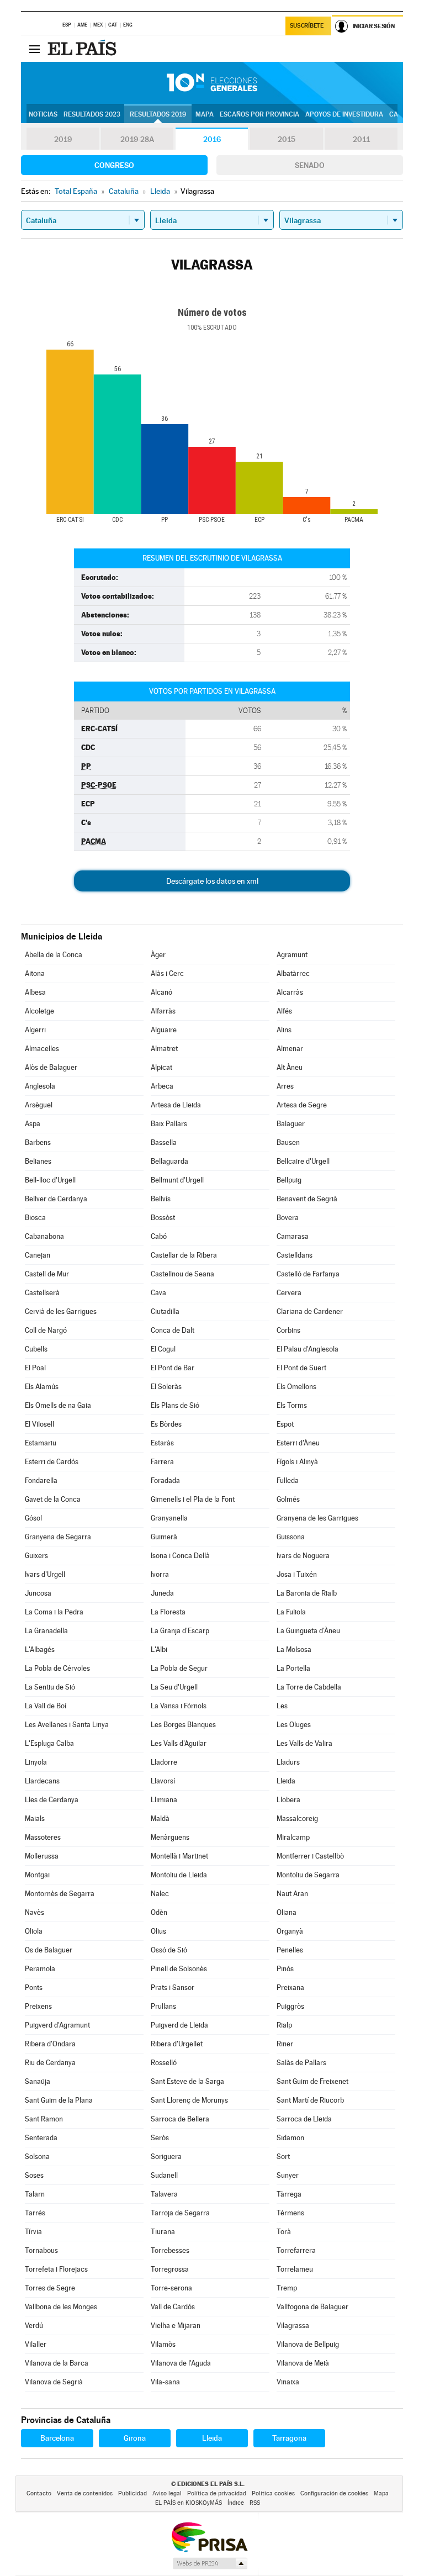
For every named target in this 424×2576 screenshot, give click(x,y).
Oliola (34, 1931)
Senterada (41, 2138)
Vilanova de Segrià (54, 2382)
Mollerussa (42, 1856)
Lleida (286, 1781)
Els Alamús (42, 1387)
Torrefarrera (296, 2250)
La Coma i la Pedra (54, 1612)
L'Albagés (40, 1649)
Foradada (165, 1480)
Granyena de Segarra (58, 1537)
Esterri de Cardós (52, 1462)
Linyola (36, 1762)
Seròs (160, 2138)
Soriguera (166, 2157)
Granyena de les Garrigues (317, 1518)
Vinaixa (288, 2382)
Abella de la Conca (54, 955)
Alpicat (161, 1067)
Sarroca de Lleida (304, 2119)
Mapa (205, 114)
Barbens (38, 1142)
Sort (283, 2157)
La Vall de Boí (46, 1706)
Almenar (290, 1049)
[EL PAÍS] (83, 49)
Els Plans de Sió (175, 1405)
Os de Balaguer (49, 1950)
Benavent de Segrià (307, 1199)
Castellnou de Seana (182, 1274)
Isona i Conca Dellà (180, 1556)
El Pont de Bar (173, 1368)
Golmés (288, 1499)
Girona (135, 2438)
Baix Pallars (169, 1124)
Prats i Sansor (173, 1988)
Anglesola (40, 1086)
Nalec (160, 1894)
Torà (284, 2232)
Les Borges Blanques (183, 1725)
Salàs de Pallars (301, 2063)
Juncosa (38, 1593)
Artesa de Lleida (176, 1105)
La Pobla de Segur (179, 1668)
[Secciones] (34, 49)
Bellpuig (289, 1180)
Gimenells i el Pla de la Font (193, 1499)
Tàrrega (289, 2194)
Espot (285, 1424)
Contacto (39, 2493)
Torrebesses (170, 2250)
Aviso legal (167, 2493)
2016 (212, 139)
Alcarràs (290, 992)
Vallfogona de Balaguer (312, 2307)
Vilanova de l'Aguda (181, 2363)
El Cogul (163, 1349)
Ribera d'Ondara (50, 2044)
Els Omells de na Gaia (58, 1405)
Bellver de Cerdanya (56, 1199)
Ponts (34, 1988)
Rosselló (164, 2063)
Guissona (291, 1537)
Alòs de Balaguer (51, 1067)
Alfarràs (163, 1011)
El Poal (35, 1368)
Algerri (35, 1030)
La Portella (293, 1668)
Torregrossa (170, 2269)
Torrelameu (295, 2269)
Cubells (36, 1349)
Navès (35, 1912)
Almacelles (42, 1049)
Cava (158, 1293)
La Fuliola (291, 1612)
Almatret (164, 1049)
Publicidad (132, 2493)
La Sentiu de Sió (50, 1687)
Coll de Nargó (46, 1330)
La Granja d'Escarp (180, 1631)
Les (282, 1706)
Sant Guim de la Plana (59, 2100)
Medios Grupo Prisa (210, 2563)
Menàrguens (170, 1837)
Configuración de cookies (334, 2493)
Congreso (114, 165)
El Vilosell (39, 1424)
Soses (34, 2175)
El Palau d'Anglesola (308, 1349)
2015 (287, 139)
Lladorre (164, 1762)
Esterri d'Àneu (298, 1443)
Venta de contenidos (85, 2493)
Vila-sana (165, 2382)
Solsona (37, 2157)
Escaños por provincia (259, 114)
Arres (285, 1086)
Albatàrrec (293, 973)
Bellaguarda (169, 1161)
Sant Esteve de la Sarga (187, 2081)
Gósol (33, 1518)
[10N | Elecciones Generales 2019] (212, 83)
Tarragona (289, 2438)
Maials (35, 1818)
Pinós (285, 1969)
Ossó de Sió (169, 1950)
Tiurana (163, 2232)
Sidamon (290, 2138)
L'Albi (159, 1649)
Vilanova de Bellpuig (308, 2344)
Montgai (37, 1875)
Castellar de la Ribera (184, 1255)
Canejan (38, 1255)
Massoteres (43, 1837)
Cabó (159, 1236)
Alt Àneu (290, 1067)
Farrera (162, 1462)
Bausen (288, 1142)
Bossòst (163, 1218)
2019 (63, 139)
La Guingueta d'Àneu (308, 1631)
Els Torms (292, 1405)
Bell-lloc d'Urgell (50, 1180)
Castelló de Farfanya (308, 1274)
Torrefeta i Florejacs (56, 2269)
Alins (284, 1030)
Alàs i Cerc (167, 973)
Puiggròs (290, 2006)
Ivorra (160, 1574)
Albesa (35, 992)
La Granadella (46, 1631)
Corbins (288, 1330)
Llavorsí (163, 1781)
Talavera (164, 2194)
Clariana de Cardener (310, 1311)
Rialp (284, 2025)
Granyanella (169, 1518)
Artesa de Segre (302, 1105)
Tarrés (35, 2213)
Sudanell (164, 2175)
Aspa (33, 1124)
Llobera (288, 1800)
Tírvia (33, 2232)
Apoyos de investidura (344, 114)
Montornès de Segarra (60, 1894)
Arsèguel (39, 1105)
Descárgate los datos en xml (212, 881)
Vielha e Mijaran (176, 2326)
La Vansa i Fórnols (179, 1706)
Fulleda (288, 1480)
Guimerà (164, 1537)
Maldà (160, 1818)
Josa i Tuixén (297, 1574)
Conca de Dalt (173, 1330)
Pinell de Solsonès (179, 1969)
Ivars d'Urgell (45, 1574)
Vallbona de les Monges (61, 2307)
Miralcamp (293, 1837)
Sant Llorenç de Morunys (189, 2100)
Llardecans (42, 1781)
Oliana (287, 1912)
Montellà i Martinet (179, 1856)
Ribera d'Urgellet (177, 2044)
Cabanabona (44, 1236)
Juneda (162, 1593)
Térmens (290, 2213)
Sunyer (288, 2175)
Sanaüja (38, 2081)
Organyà (290, 1931)
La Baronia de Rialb (307, 1593)
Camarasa (293, 1236)
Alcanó (161, 992)
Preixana (290, 1988)
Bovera (288, 1218)
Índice (236, 2503)
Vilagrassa (293, 2326)
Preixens (38, 2006)
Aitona (35, 973)
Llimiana (164, 1800)
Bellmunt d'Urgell (177, 1180)
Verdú (34, 2326)
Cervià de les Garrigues (61, 1311)
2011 (361, 139)
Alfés (284, 1011)
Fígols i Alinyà (297, 1462)
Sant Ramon (44, 2119)
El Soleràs (166, 1387)
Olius (158, 1931)
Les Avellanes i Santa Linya (67, 1725)
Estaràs (162, 1443)
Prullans (163, 2006)
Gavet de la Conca (53, 1499)
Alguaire (164, 1030)
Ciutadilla (165, 1311)
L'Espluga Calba (49, 1743)
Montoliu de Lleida (179, 1875)
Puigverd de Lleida (179, 2025)
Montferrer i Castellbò (310, 1856)
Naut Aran (292, 1894)
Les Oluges (294, 1725)
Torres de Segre (50, 2288)
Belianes (38, 1161)
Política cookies (273, 2493)
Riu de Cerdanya (50, 2063)
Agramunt (292, 955)
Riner (285, 2044)
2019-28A (137, 139)
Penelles (290, 1950)
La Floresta (168, 1612)
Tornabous (41, 2250)
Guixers (36, 1556)
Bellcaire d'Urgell (303, 1161)
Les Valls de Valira (304, 1743)
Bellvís (161, 1199)
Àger (158, 955)
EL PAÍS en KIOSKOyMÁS (189, 2503)
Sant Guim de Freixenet (312, 2081)
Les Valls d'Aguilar (179, 1743)
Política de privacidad (217, 2493)
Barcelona (57, 2438)
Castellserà (42, 1293)
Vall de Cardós (173, 2307)
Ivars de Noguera (303, 1556)
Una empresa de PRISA (209, 2537)
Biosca (35, 1218)
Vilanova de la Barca (57, 2363)
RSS (255, 2503)
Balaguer (291, 1124)
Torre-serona (171, 2288)
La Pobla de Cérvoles (57, 1668)
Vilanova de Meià (303, 2363)
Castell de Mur (47, 1274)
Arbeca (162, 1086)
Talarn (35, 2194)
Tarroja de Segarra (180, 2213)
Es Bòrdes (166, 1424)
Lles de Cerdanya (52, 1800)
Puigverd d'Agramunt (57, 2025)
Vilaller (36, 2344)
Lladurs (288, 1762)
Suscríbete (307, 26)
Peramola (40, 1969)
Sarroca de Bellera (180, 2119)
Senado (310, 165)
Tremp (287, 2288)
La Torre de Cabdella (309, 1687)
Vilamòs (163, 2344)
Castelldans (295, 1255)
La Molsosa (294, 1649)
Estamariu (41, 1443)
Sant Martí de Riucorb (310, 2100)
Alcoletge (39, 1011)
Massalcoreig (297, 1818)
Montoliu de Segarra (308, 1875)
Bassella (164, 1142)
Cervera (289, 1293)
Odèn (159, 1912)
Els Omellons (296, 1387)
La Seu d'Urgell (174, 1687)
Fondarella (41, 1480)
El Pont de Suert (301, 1368)
